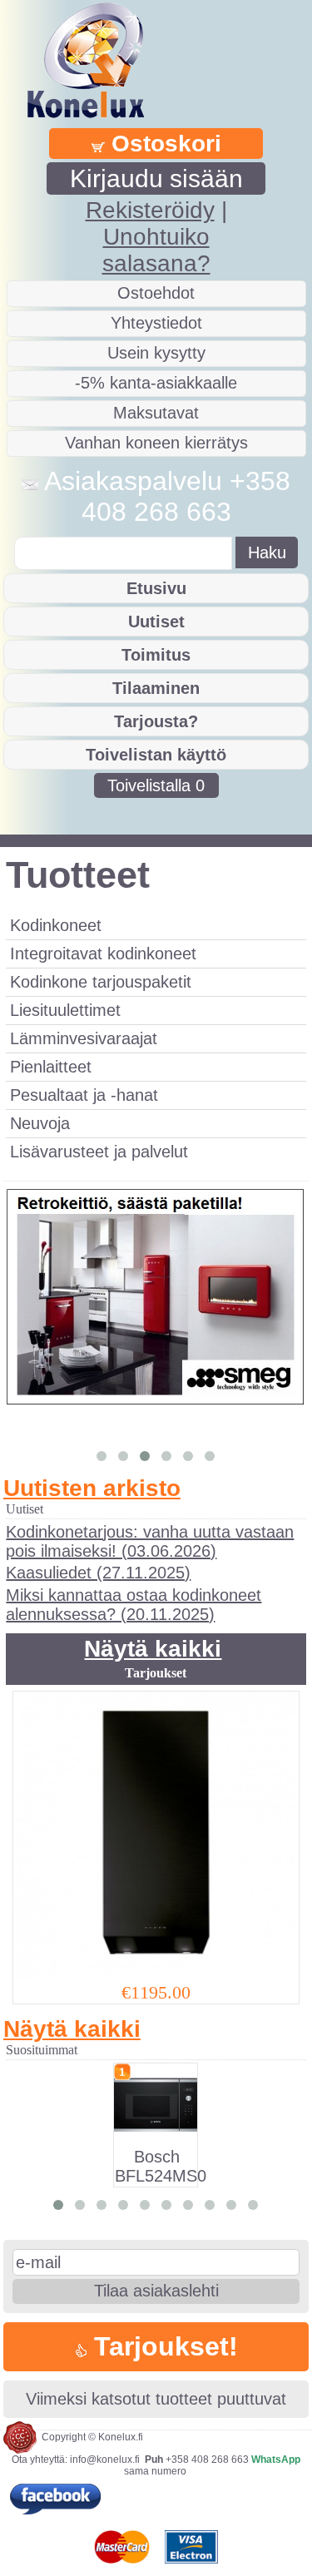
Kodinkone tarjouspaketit (101, 982)
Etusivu (156, 588)
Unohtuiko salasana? (156, 250)
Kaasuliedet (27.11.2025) (98, 1573)
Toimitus (156, 655)
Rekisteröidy (150, 210)
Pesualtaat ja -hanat (84, 1095)
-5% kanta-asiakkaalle (156, 383)
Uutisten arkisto (92, 1488)
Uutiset (156, 622)
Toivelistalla (156, 785)
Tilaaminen (156, 688)
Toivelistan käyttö (156, 755)
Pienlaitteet (51, 1067)
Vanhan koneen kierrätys (156, 443)
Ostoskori (163, 144)
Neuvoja (40, 1123)
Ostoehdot (156, 293)
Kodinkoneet (56, 925)
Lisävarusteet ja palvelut (99, 1152)
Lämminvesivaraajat (84, 1038)
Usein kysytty (156, 353)
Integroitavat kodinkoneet (103, 954)
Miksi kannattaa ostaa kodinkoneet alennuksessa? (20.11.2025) (134, 1605)
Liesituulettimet (65, 1010)
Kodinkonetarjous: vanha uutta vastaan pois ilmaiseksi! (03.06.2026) (150, 1541)
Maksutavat (156, 413)
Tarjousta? (156, 721)
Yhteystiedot (156, 323)
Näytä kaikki (153, 1649)
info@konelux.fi (105, 2460)
